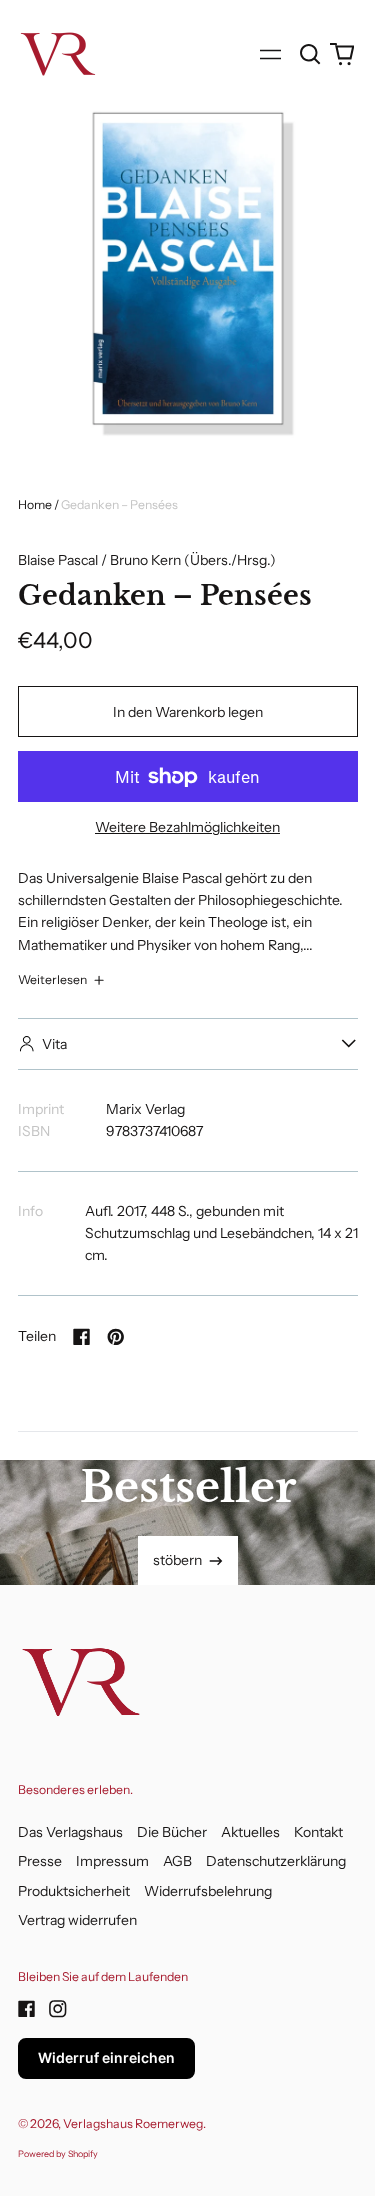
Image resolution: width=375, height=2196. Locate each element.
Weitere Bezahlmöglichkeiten (187, 827)
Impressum (112, 1861)
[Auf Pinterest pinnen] (116, 1337)
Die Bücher (172, 1832)
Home (35, 504)
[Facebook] (27, 2009)
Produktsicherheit (74, 1891)
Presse (40, 1861)
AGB (177, 1861)
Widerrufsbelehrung (208, 1891)
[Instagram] (58, 2009)
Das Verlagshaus (70, 1832)
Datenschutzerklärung (276, 1861)
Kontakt (318, 1832)
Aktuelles (250, 1832)
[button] (311, 54)
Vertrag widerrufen (77, 1920)
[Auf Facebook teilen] (82, 1337)
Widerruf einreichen (106, 2057)
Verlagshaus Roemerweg (133, 2123)
